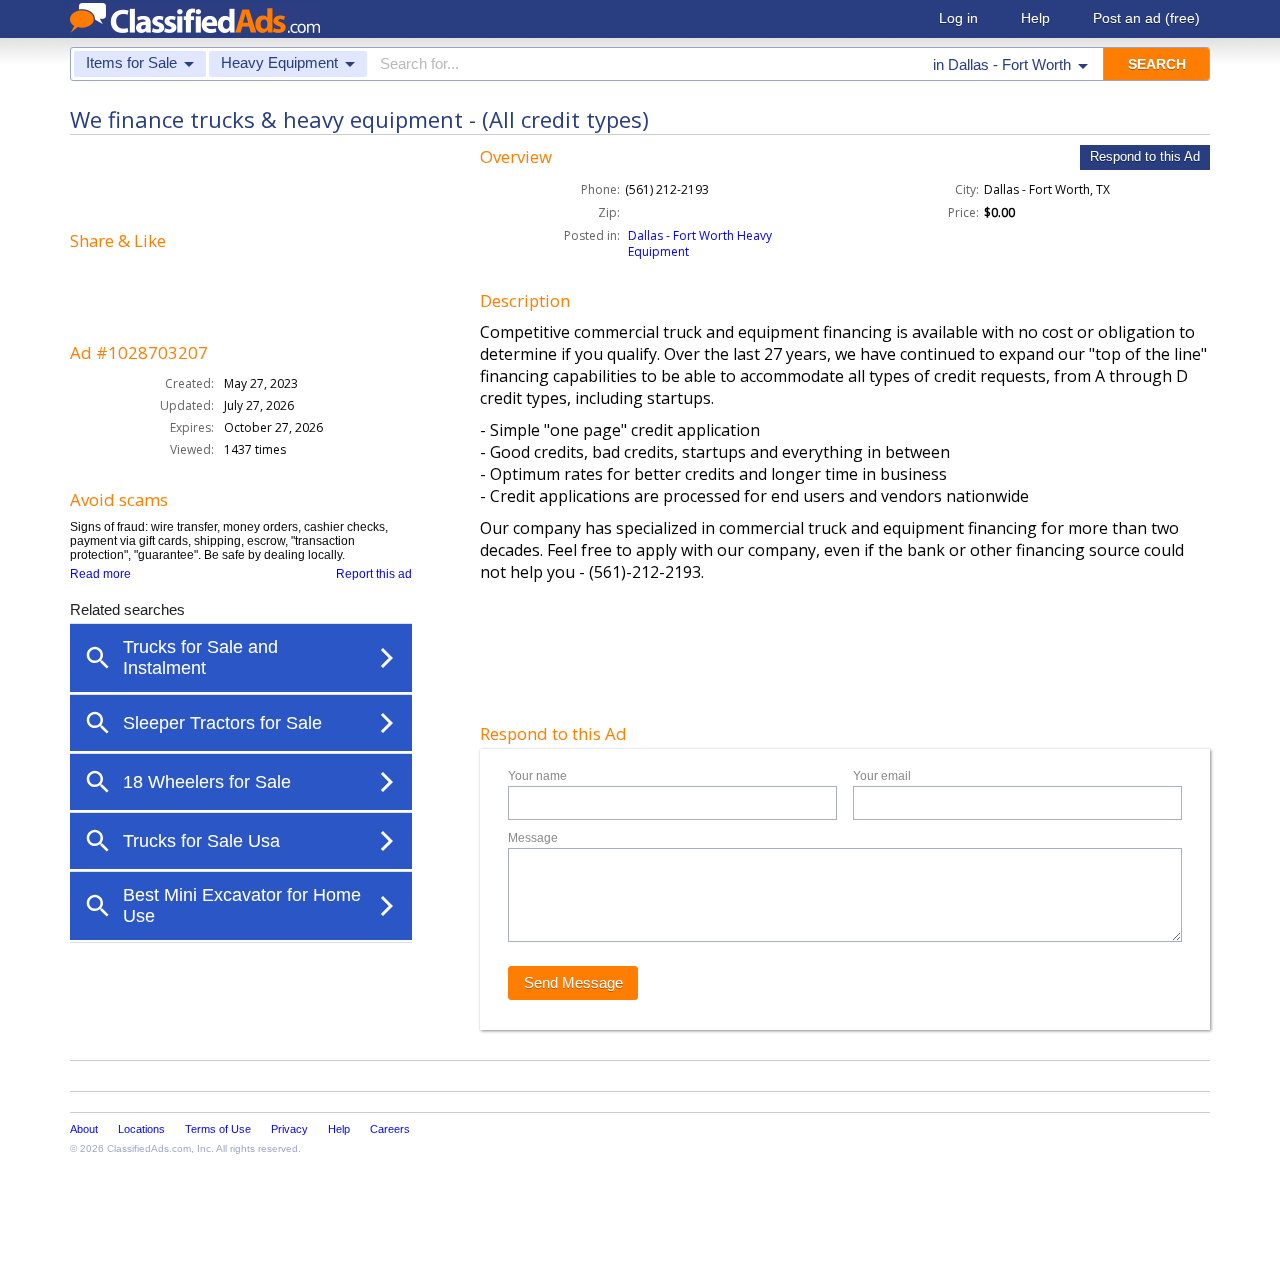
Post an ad (1146, 18)
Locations (141, 1129)
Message (533, 838)
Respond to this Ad (1145, 156)
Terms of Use (218, 1129)
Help (1035, 18)
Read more (100, 574)
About (84, 1129)
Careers (390, 1129)
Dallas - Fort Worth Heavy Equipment (700, 243)
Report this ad (374, 574)
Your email (882, 776)
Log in (958, 18)
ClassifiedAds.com (149, 1148)
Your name (537, 776)
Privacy (289, 1129)
